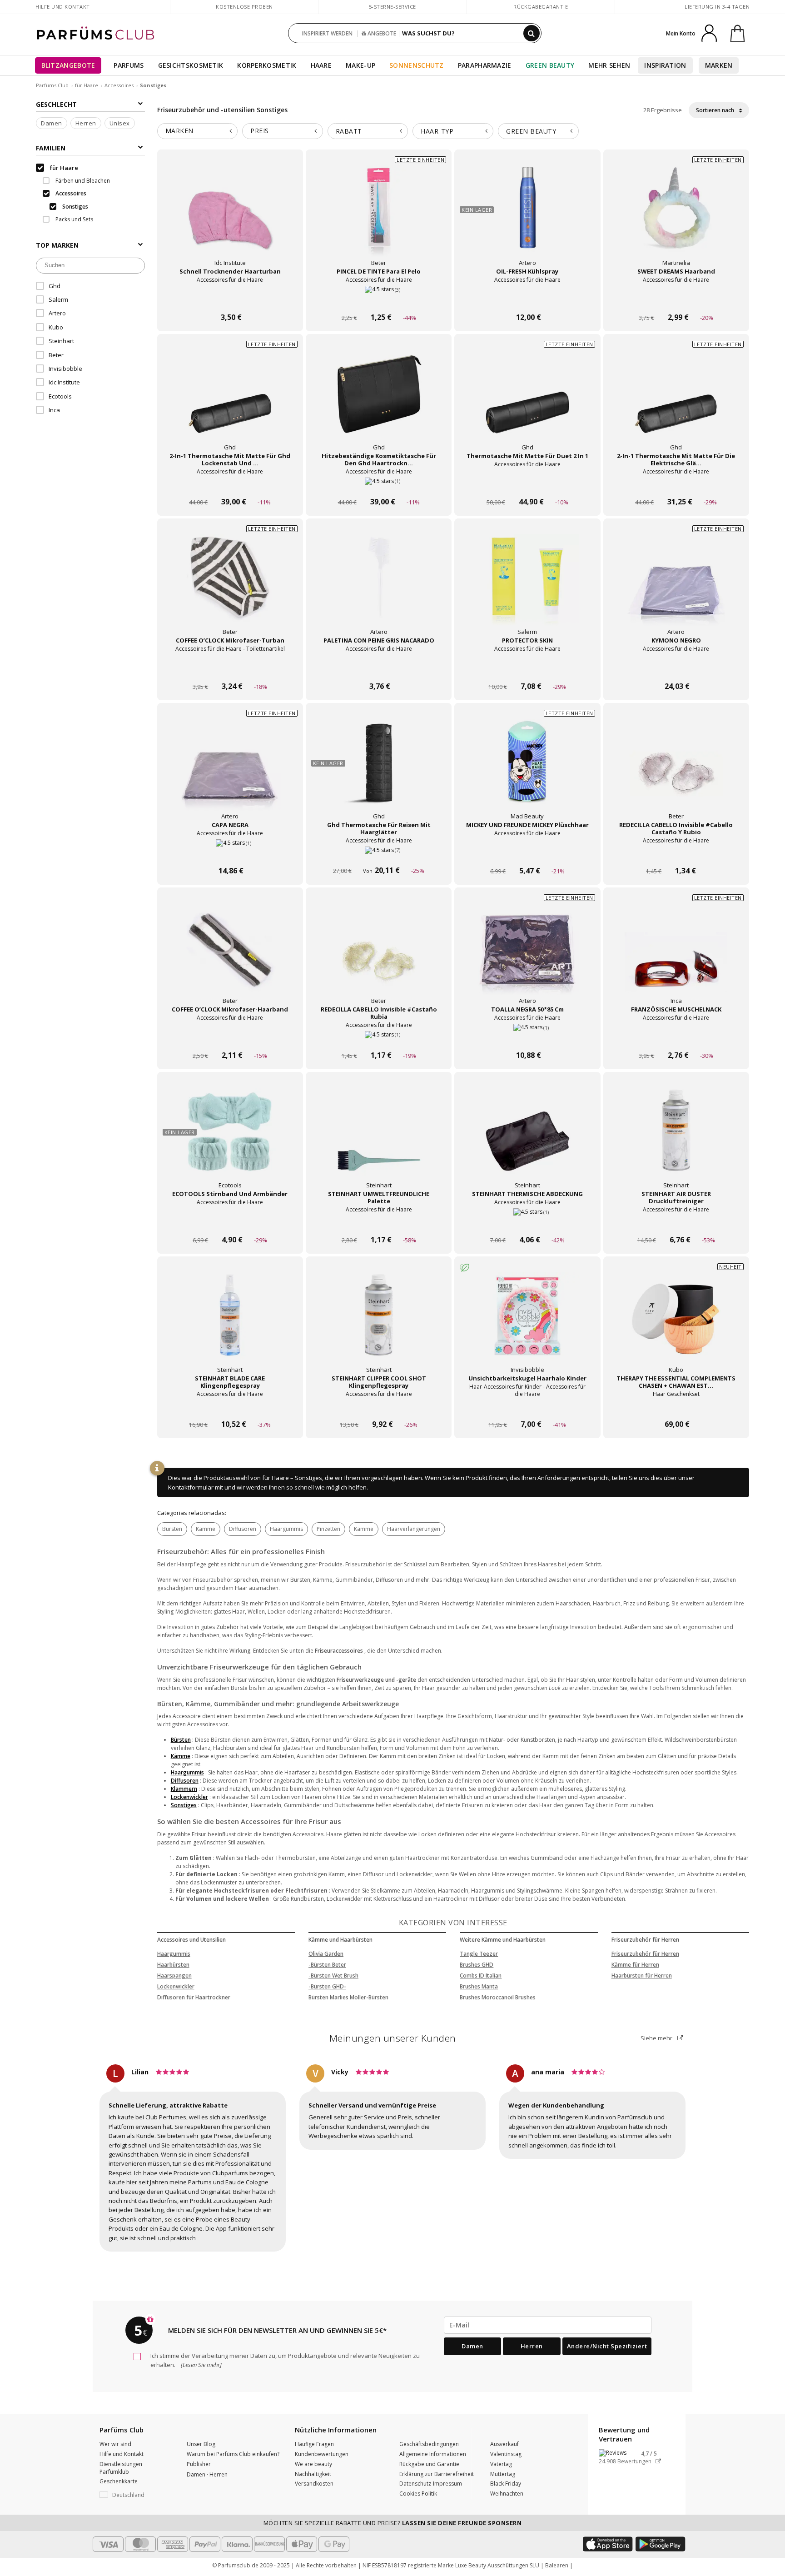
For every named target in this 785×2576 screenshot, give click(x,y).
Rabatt (349, 131)
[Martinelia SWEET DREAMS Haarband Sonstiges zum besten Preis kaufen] (676, 217)
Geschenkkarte (119, 2481)
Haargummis (286, 1529)
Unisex (120, 123)
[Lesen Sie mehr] (201, 2365)
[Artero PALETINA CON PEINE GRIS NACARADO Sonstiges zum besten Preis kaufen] (379, 586)
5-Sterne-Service (392, 7)
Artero (57, 313)
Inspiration (665, 65)
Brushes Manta (479, 1986)
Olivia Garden (326, 1954)
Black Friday (506, 2484)
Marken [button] (179, 131)
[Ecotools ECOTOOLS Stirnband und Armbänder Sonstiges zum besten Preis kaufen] (230, 1139)
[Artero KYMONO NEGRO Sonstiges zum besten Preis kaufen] (676, 586)
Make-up (360, 65)
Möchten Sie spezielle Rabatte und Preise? (393, 2523)
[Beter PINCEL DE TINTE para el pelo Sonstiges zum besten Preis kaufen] (379, 217)
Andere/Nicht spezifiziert (607, 2346)
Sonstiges (184, 1805)
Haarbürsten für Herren (642, 1976)
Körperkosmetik (267, 65)
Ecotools (60, 396)
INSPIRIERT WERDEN (327, 33)
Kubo (56, 327)
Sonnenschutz (417, 65)
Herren (86, 123)
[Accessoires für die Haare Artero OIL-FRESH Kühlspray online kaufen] (527, 300)
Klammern (184, 1789)
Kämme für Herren (635, 1965)
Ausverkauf (504, 2444)
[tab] (198, 131)
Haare (321, 65)
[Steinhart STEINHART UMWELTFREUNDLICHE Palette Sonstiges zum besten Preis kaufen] (379, 1139)
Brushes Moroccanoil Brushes (498, 1997)
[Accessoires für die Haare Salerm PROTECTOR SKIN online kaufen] (527, 669)
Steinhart (61, 341)
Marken (719, 65)
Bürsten (172, 1529)
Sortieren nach (716, 110)
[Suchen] (532, 33)
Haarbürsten (173, 1965)
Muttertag (503, 2474)
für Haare (87, 85)
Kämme (206, 1529)
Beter (56, 355)
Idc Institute (64, 382)
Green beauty (531, 131)
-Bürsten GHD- (327, 1986)
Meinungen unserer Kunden (393, 2038)
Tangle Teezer (479, 1954)
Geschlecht (56, 104)
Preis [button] (260, 131)
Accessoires (119, 85)
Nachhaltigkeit (313, 2474)
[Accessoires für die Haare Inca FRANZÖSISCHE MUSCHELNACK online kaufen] (676, 1038)
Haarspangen (174, 1976)
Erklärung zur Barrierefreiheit (437, 2474)
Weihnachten (507, 2494)
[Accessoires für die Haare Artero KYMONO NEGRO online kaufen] (676, 669)
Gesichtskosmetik (191, 65)
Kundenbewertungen (322, 2454)
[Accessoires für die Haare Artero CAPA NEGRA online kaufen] (230, 854)
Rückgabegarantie (541, 7)
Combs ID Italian (481, 1976)
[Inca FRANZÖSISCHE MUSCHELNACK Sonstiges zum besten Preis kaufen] (676, 955)
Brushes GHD (477, 1965)
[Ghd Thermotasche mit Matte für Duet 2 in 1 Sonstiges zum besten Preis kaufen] (527, 401)
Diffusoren (243, 1529)
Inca (54, 410)
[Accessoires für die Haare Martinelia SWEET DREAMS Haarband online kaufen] (676, 300)
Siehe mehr (657, 2038)
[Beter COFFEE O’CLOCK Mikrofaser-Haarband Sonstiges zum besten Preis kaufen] (230, 955)
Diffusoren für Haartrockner (194, 1997)
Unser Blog (201, 2444)
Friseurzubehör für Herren (645, 1954)
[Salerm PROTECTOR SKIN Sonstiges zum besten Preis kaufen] (527, 586)
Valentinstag (506, 2454)
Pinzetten (328, 1529)
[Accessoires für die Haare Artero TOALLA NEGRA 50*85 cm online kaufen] (527, 1038)
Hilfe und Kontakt (63, 7)
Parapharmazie (485, 65)
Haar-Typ (437, 131)
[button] (136, 2495)
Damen (52, 123)
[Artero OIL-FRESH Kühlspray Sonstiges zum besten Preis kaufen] (527, 217)
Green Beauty (550, 65)
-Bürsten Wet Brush (333, 1976)
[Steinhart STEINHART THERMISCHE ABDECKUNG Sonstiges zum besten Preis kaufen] (527, 1139)
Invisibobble (65, 369)
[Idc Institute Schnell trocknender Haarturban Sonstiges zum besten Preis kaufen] (230, 217)
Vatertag (501, 2464)
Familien (51, 148)
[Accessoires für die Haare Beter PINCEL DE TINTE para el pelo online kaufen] (379, 300)
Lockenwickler (189, 1797)
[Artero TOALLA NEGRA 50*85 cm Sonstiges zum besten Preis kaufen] (527, 955)
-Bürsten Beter (327, 1965)
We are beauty (313, 2464)
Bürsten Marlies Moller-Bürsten (348, 1997)
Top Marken (57, 245)
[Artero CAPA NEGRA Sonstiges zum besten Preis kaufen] (230, 770)
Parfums (129, 65)
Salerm (58, 299)
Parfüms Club (52, 85)
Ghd (55, 285)
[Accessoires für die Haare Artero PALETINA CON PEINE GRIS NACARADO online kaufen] (379, 669)
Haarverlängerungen (414, 1529)
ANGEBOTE (381, 33)
